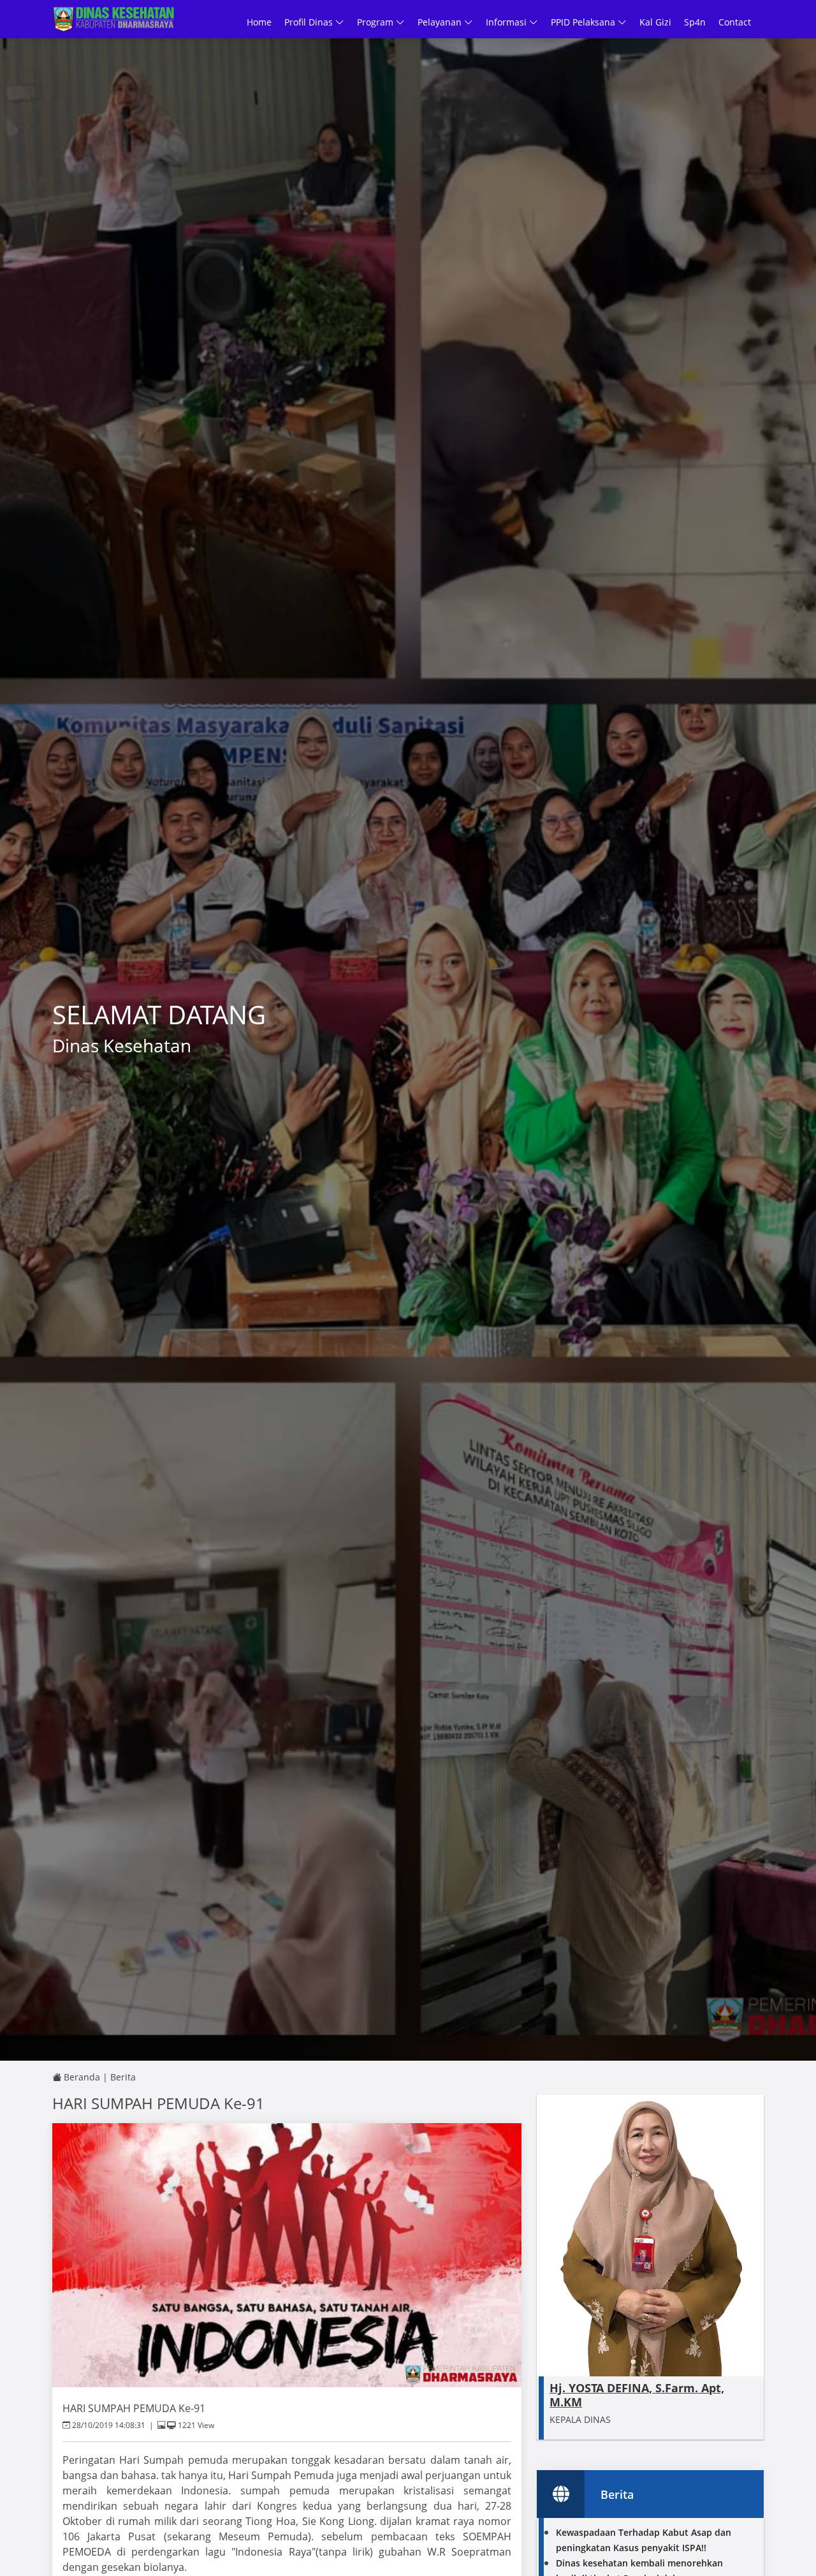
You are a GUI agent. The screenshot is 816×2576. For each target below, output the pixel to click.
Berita (123, 2077)
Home (259, 22)
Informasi (507, 22)
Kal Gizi (655, 22)
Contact (735, 22)
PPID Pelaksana (584, 22)
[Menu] (757, 22)
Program (376, 22)
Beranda (81, 2077)
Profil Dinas (310, 22)
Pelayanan (441, 22)
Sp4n (695, 22)
